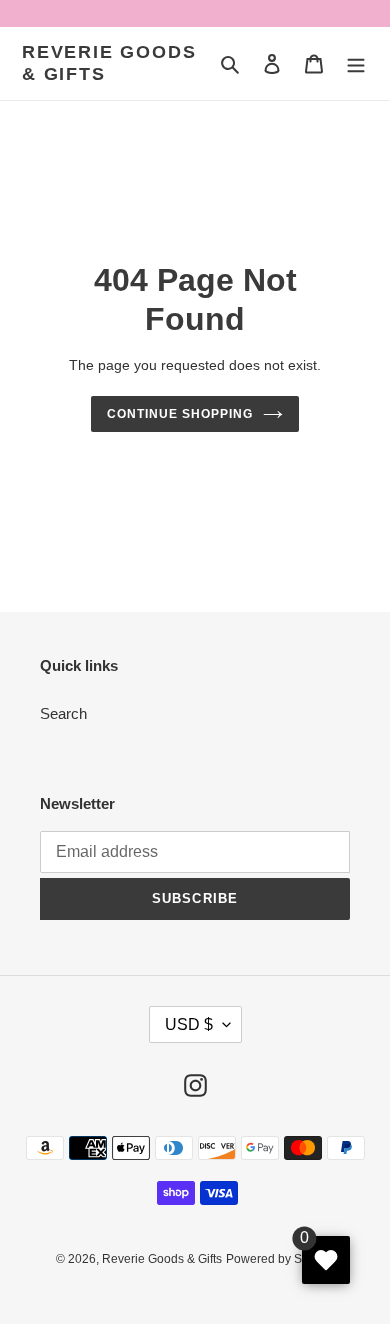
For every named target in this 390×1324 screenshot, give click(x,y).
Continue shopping (180, 414)
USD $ (189, 1024)
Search (63, 713)
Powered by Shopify (280, 1259)
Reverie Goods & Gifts (109, 63)
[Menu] (356, 63)
